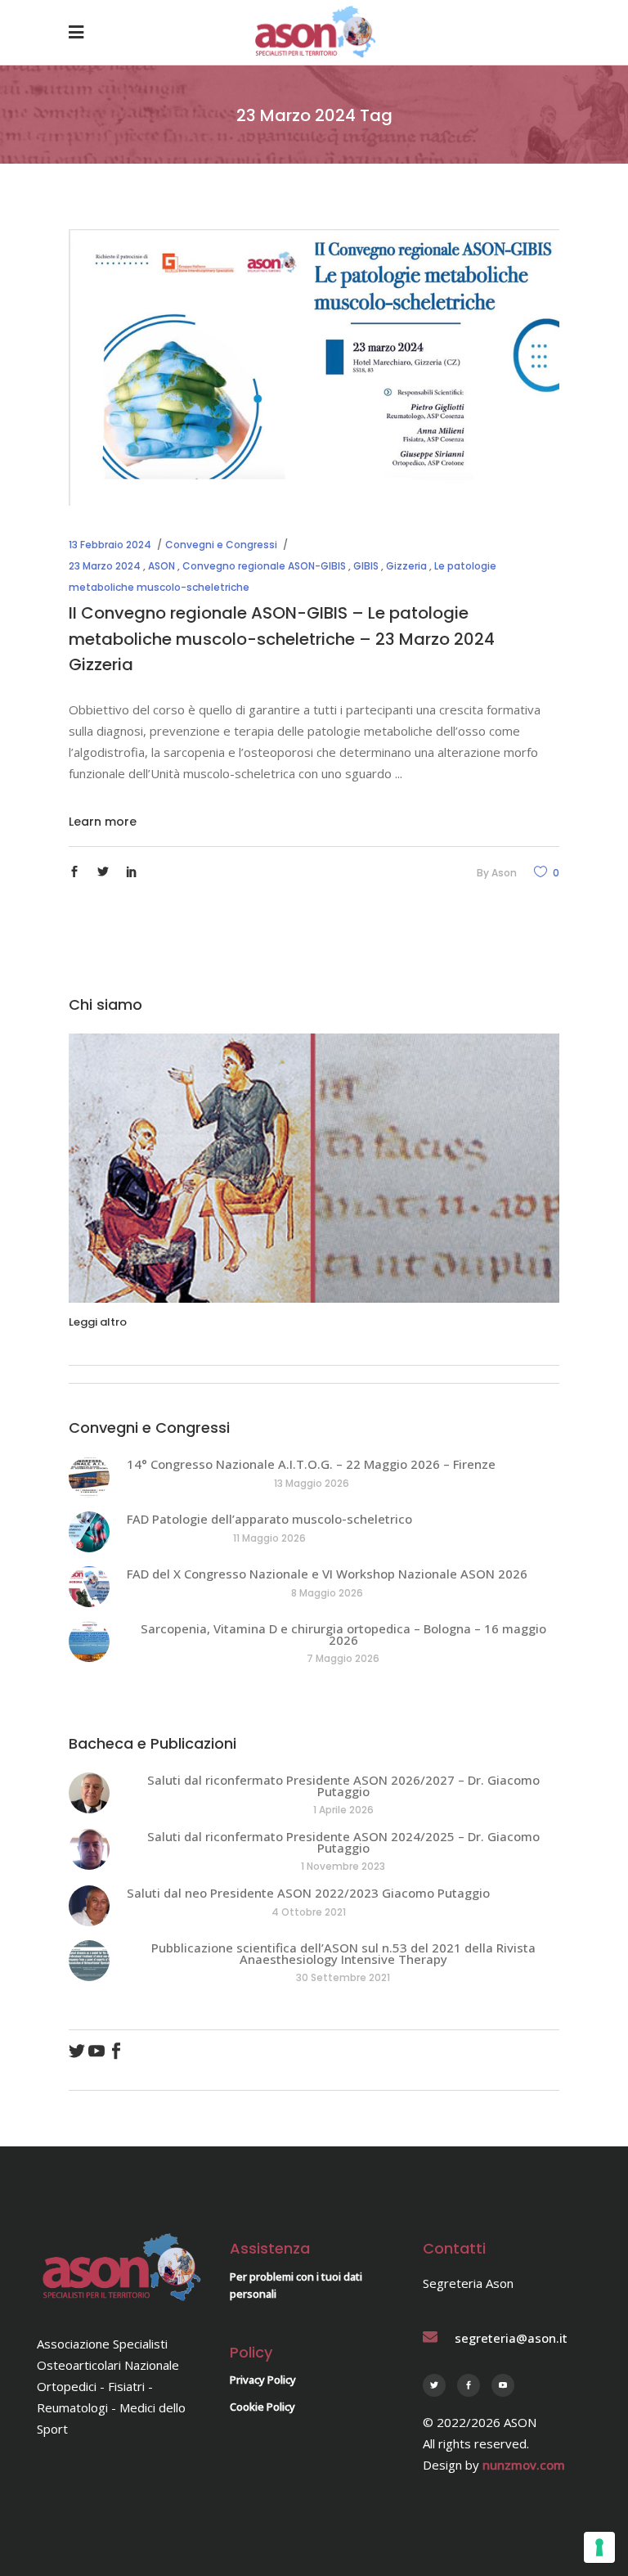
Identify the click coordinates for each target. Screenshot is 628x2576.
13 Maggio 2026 (312, 1483)
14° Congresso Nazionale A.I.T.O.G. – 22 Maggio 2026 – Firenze (311, 1464)
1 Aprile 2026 (343, 1810)
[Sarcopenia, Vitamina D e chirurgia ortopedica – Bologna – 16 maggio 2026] (89, 1642)
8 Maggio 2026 (327, 1593)
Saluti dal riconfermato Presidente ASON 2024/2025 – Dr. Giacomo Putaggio (343, 1842)
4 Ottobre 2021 (309, 1912)
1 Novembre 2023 (343, 1866)
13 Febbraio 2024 (110, 545)
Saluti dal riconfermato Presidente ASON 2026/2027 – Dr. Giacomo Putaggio (343, 1786)
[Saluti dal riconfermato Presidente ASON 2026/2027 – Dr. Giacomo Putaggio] (89, 1793)
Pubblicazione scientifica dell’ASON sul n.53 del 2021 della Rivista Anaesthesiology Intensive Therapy (343, 1953)
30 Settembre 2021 (343, 1977)
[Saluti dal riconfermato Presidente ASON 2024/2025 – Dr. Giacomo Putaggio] (89, 1849)
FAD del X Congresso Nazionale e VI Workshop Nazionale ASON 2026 (327, 1574)
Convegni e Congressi (221, 545)
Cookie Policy (262, 2407)
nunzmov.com (524, 2465)
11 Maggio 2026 (269, 1538)
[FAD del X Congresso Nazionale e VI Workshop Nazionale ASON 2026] (89, 1587)
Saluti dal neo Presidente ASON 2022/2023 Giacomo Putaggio (308, 1893)
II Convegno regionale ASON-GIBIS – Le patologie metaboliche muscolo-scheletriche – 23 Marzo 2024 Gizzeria (282, 639)
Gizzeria (406, 566)
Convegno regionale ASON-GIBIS (264, 566)
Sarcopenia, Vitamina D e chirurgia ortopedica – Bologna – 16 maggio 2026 (343, 1634)
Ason (504, 873)
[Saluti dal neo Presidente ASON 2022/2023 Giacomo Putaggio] (89, 1906)
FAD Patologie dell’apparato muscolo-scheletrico (269, 1519)
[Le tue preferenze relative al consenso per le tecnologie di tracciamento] (599, 2547)
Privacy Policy (263, 2380)
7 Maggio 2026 (343, 1658)
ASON (161, 566)
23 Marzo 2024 (105, 566)
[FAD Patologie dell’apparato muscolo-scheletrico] (89, 1532)
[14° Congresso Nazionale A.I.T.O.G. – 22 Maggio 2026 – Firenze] (89, 1477)
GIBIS (366, 566)
